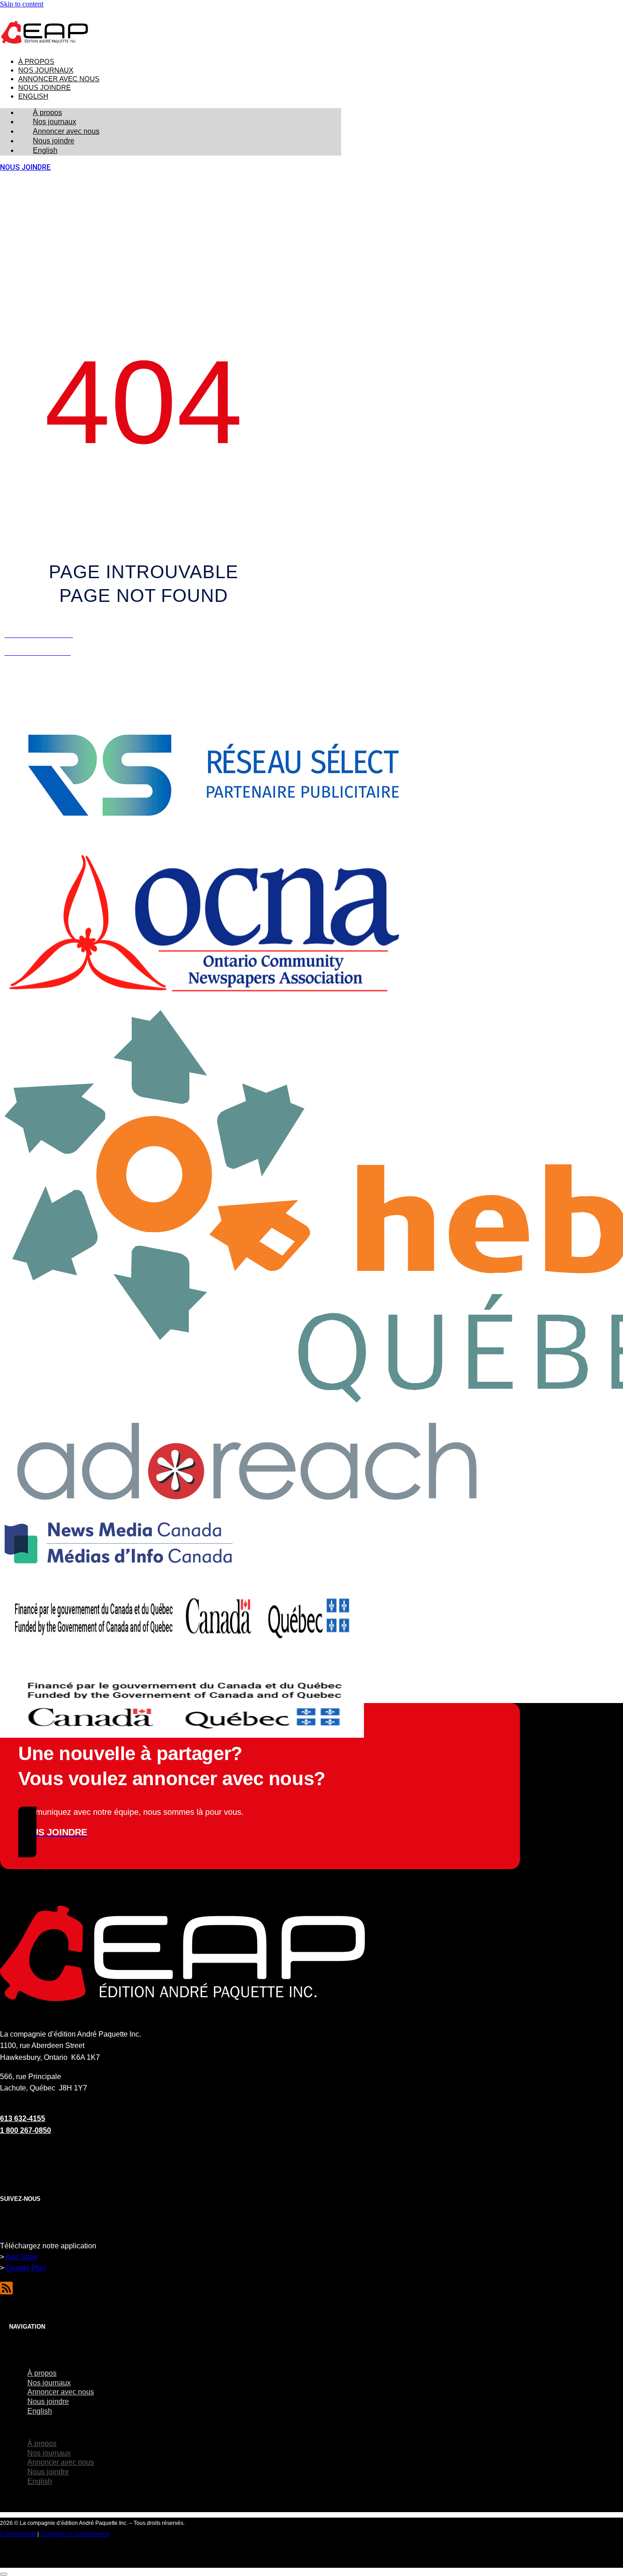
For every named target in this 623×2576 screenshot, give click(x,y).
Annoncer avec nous (59, 79)
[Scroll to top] (4, 2574)
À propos (36, 62)
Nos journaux (46, 70)
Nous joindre (44, 88)
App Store (22, 2257)
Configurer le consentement (75, 2534)
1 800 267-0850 (26, 2130)
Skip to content (22, 4)
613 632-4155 (23, 2119)
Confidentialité (18, 2534)
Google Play (26, 2268)
